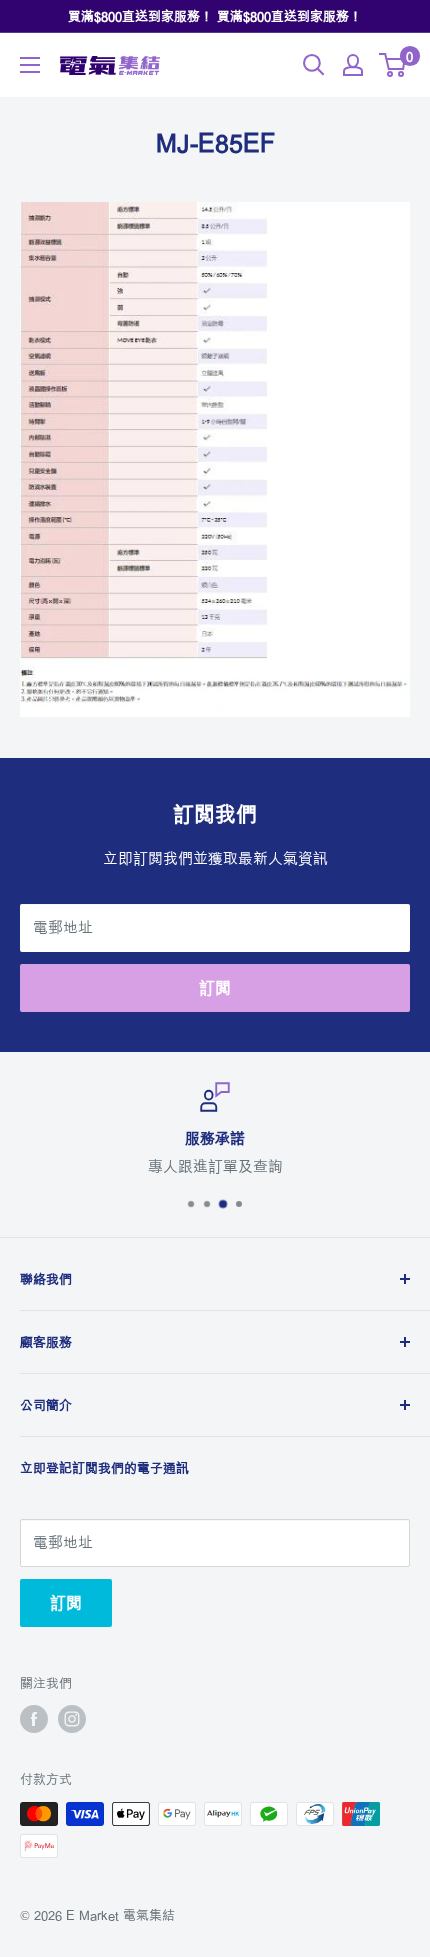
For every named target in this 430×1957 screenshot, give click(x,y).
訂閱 (215, 988)
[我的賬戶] (353, 65)
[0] (393, 65)
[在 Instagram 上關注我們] (72, 1719)
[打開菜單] (30, 65)
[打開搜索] (314, 65)
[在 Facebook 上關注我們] (34, 1719)
